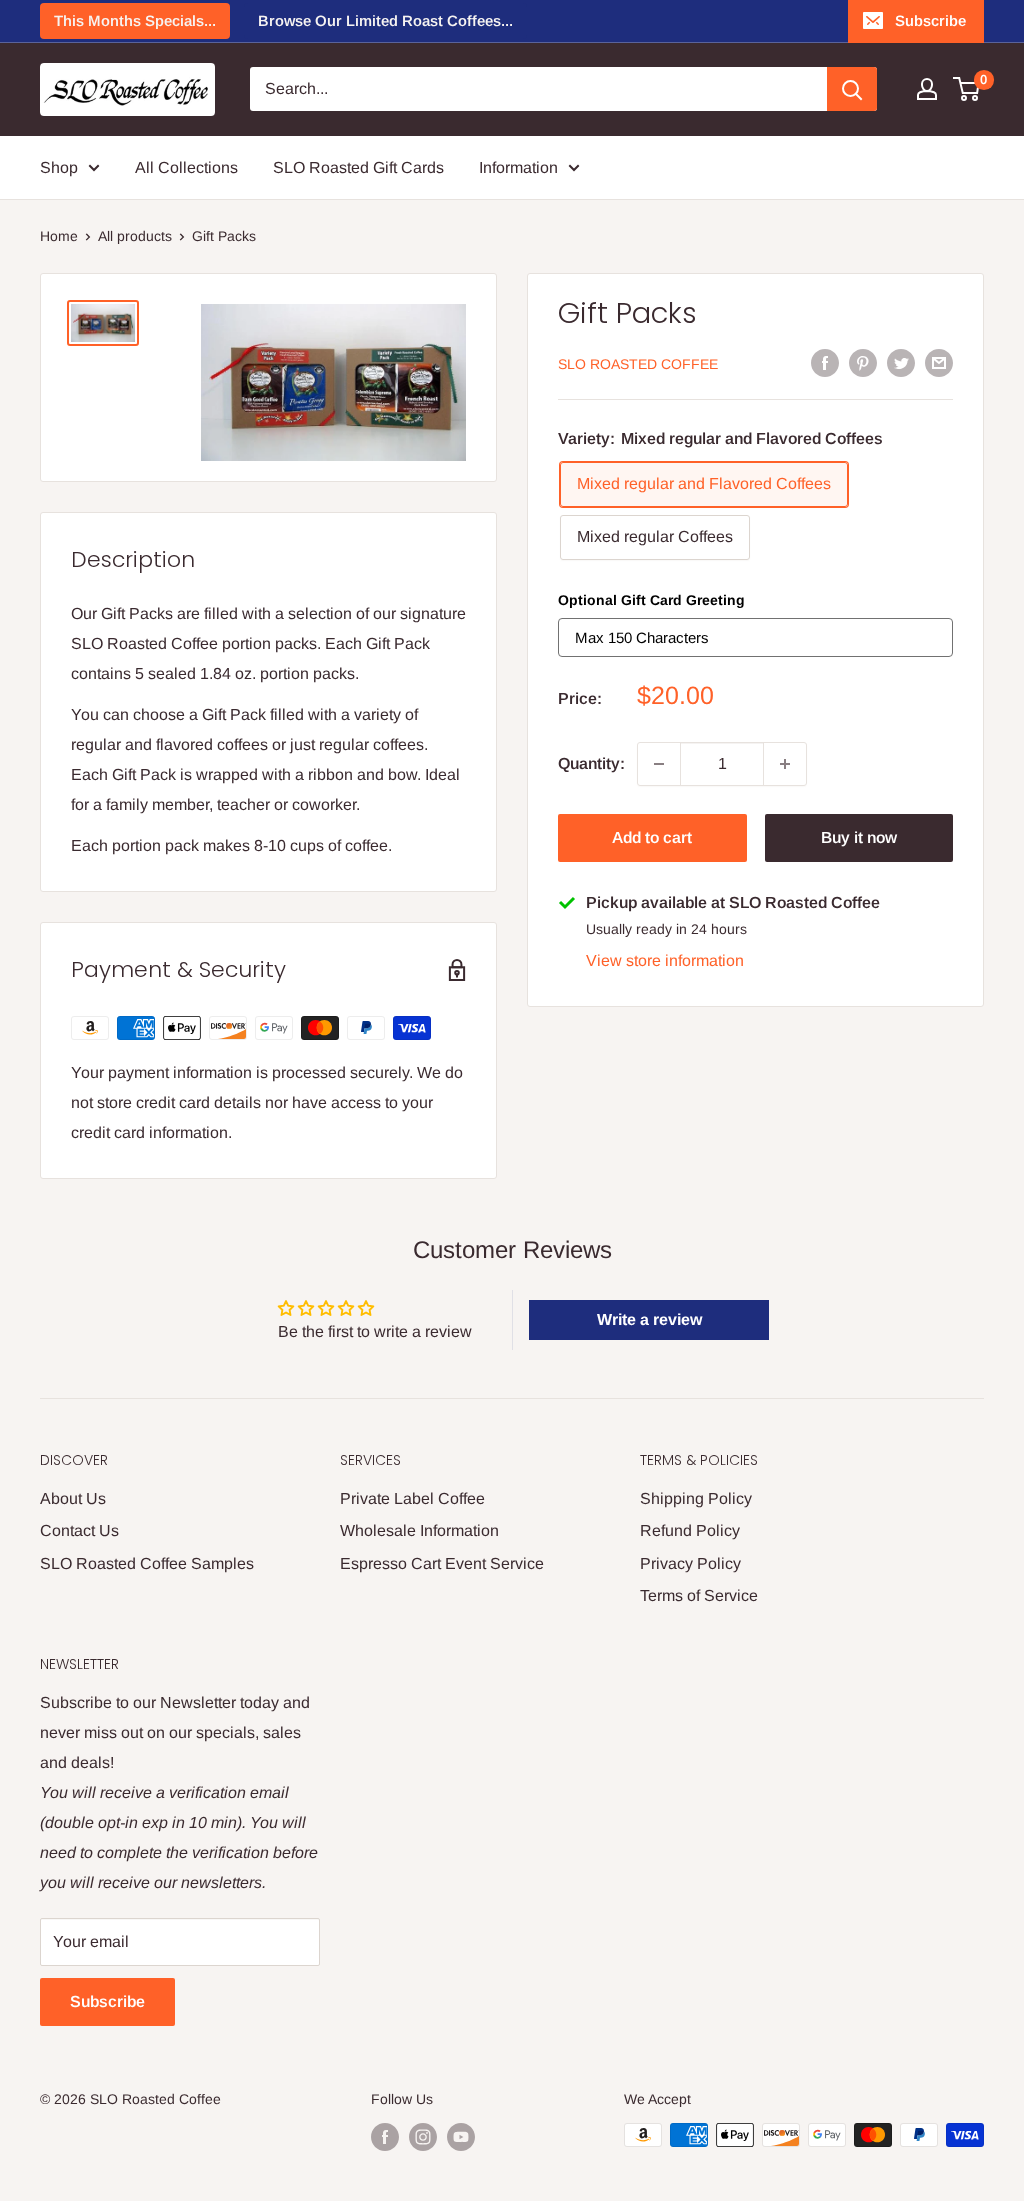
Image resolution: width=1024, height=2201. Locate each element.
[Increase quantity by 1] (785, 764)
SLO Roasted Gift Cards (358, 167)
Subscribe (930, 20)
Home (59, 236)
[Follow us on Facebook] (385, 2137)
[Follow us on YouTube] (461, 2137)
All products (135, 236)
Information (518, 167)
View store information (665, 960)
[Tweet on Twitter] (901, 362)
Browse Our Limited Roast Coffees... (385, 20)
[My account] (927, 89)
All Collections (186, 167)
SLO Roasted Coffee (638, 364)
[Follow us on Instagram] (423, 2137)
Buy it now (859, 837)
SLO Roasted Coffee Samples (147, 1563)
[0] (967, 89)
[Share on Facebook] (825, 362)
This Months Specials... (135, 20)
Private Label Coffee (412, 1498)
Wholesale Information (419, 1530)
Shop (59, 167)
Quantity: (591, 763)
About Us (73, 1498)
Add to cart (652, 837)
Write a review (649, 1319)
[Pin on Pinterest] (863, 362)
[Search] (852, 89)
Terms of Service (699, 1595)
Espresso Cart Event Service (442, 1563)
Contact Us (79, 1530)
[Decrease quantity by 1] (659, 764)
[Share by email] (939, 362)
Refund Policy (690, 1530)
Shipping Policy (696, 1498)
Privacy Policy (690, 1563)
